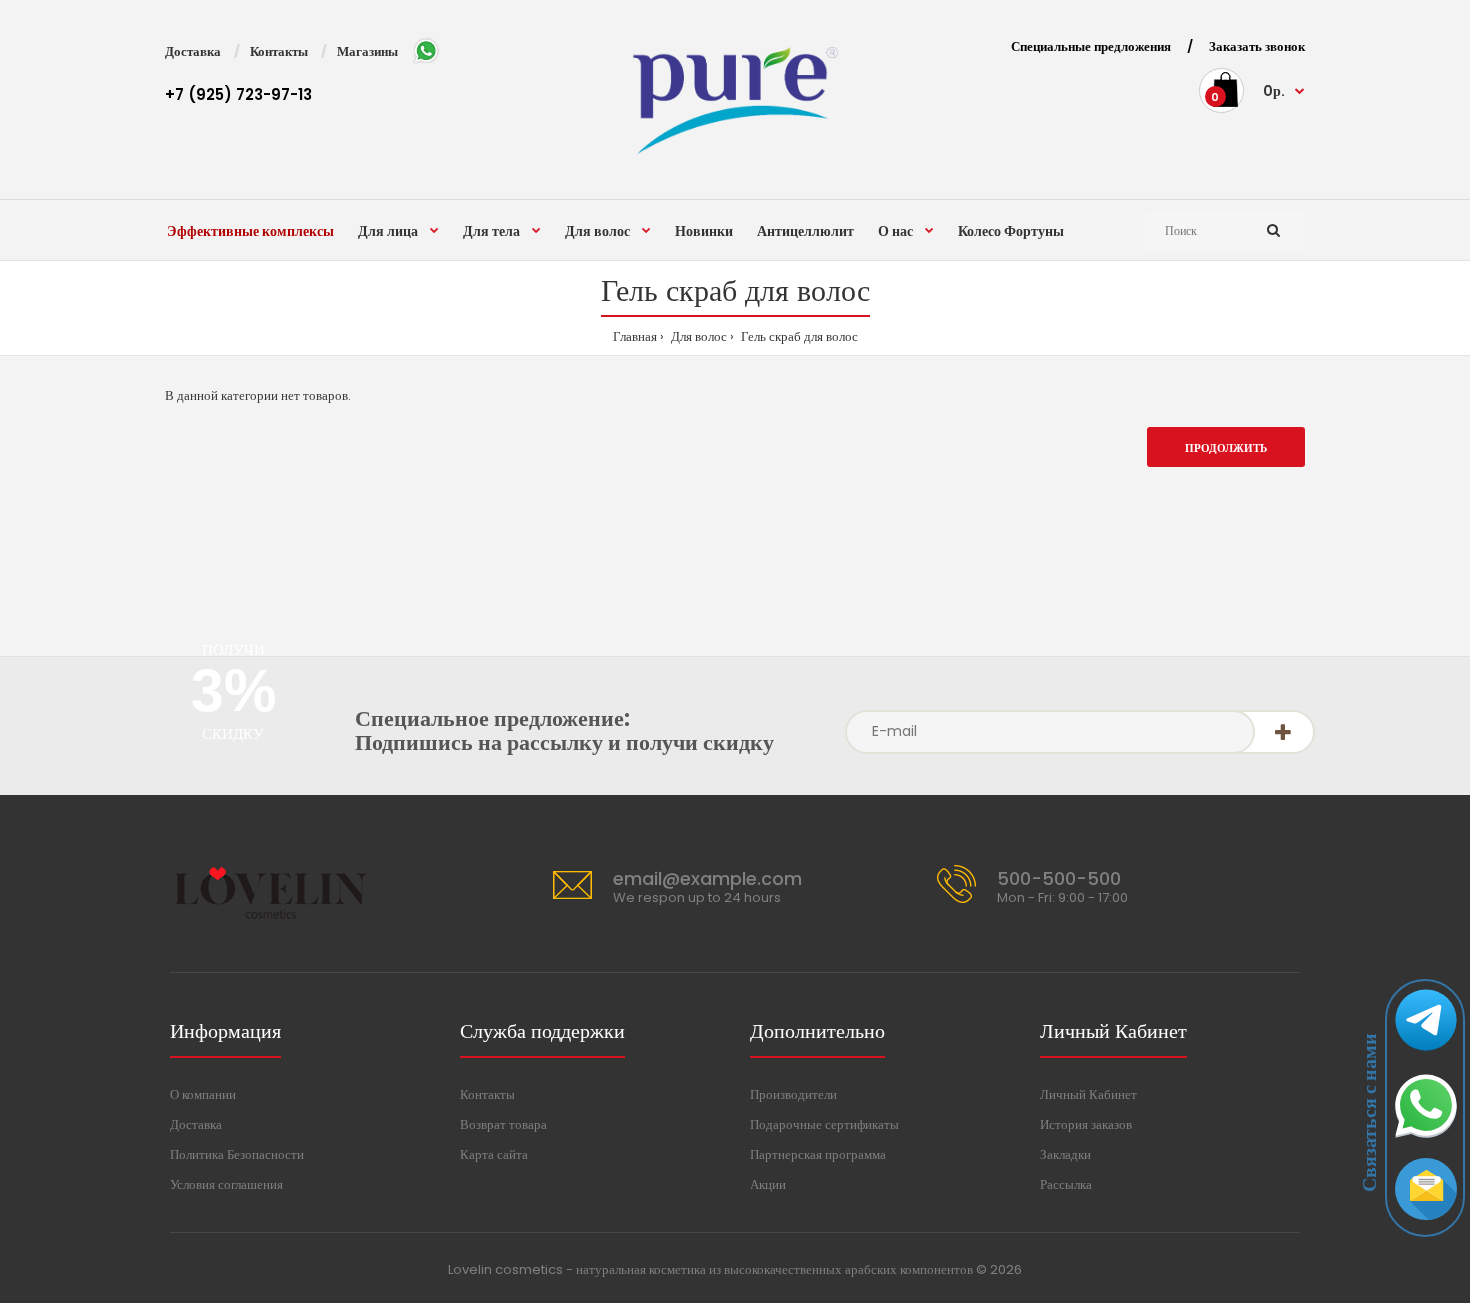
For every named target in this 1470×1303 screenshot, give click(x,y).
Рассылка (1066, 1184)
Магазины (367, 51)
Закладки (1065, 1154)
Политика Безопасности (237, 1154)
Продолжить (1226, 448)
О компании (203, 1094)
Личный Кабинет (1088, 1094)
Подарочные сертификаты (824, 1124)
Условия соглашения (226, 1184)
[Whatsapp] (1426, 1139)
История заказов (1086, 1124)
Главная (635, 336)
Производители (793, 1094)
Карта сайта (494, 1154)
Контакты (279, 51)
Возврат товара (503, 1124)
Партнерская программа (818, 1154)
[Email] (1426, 1224)
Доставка (193, 51)
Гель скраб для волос (798, 336)
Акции (768, 1184)
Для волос (697, 336)
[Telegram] (1426, 1054)
